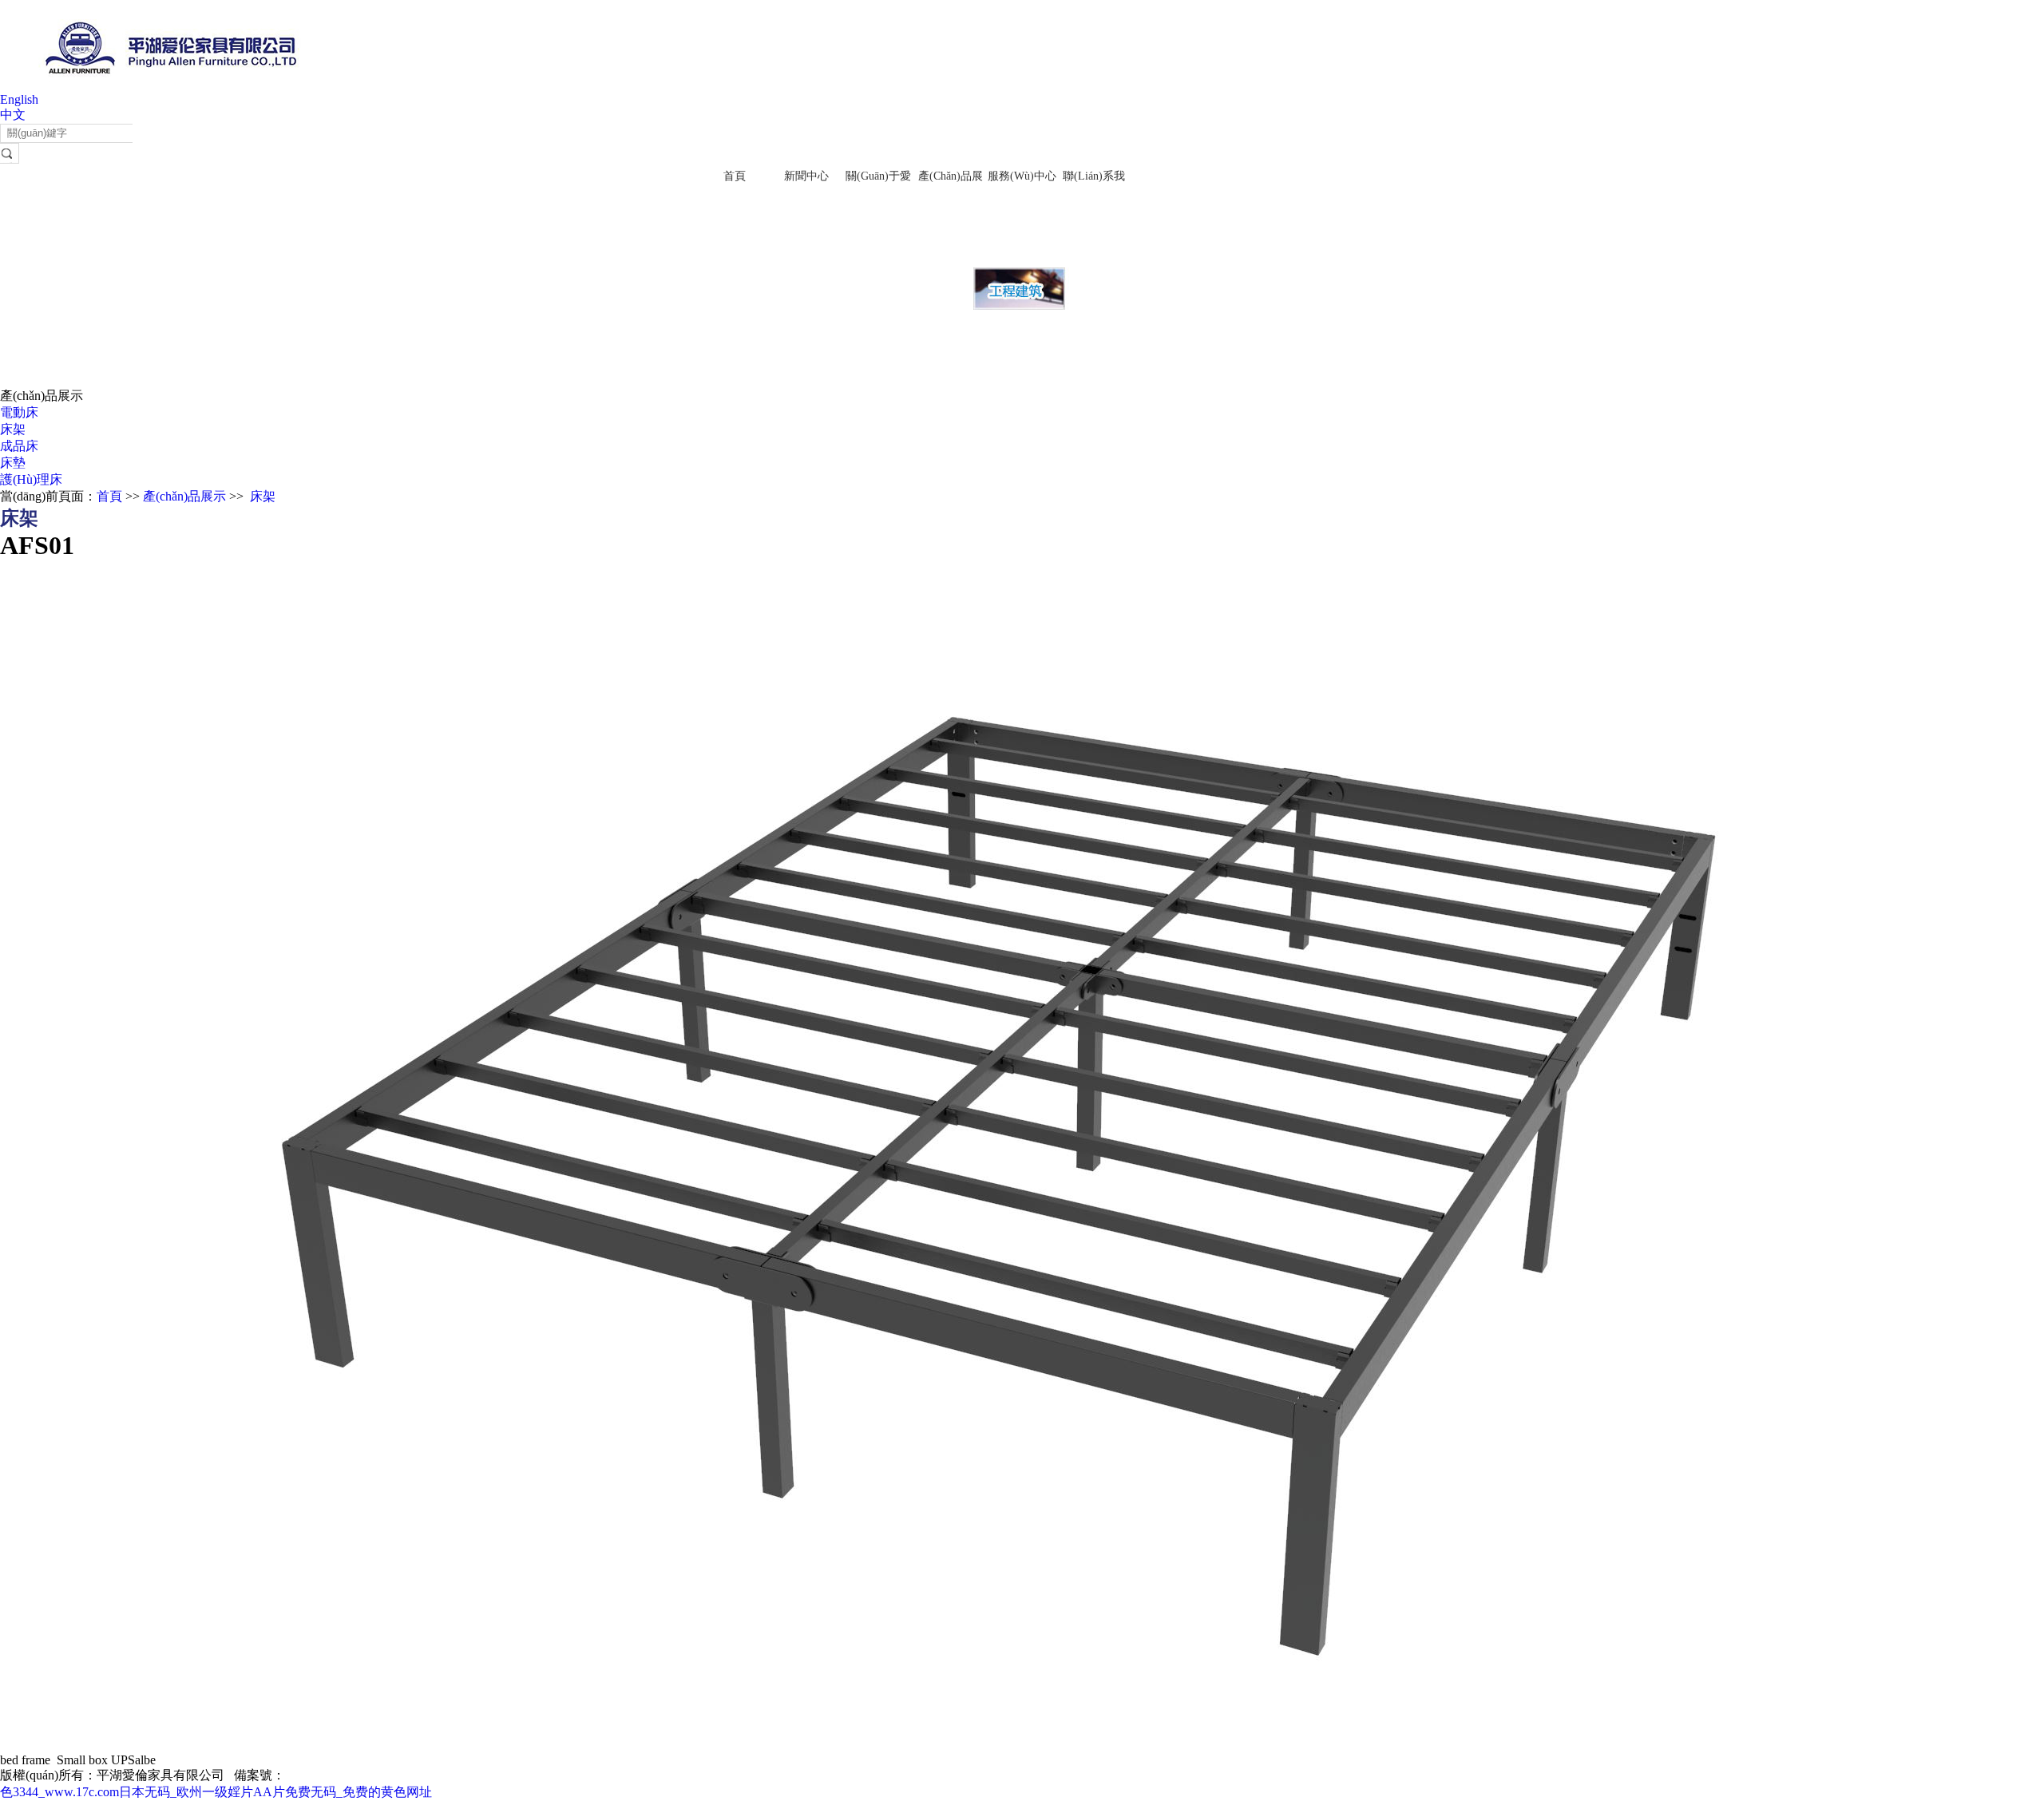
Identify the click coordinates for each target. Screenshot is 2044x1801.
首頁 (735, 176)
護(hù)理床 (31, 479)
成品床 (19, 446)
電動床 (19, 412)
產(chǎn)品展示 (184, 496)
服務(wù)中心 (1022, 176)
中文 (13, 115)
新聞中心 (806, 176)
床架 (13, 429)
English (19, 99)
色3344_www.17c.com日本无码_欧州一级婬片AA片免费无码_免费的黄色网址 (216, 1792)
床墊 (13, 463)
